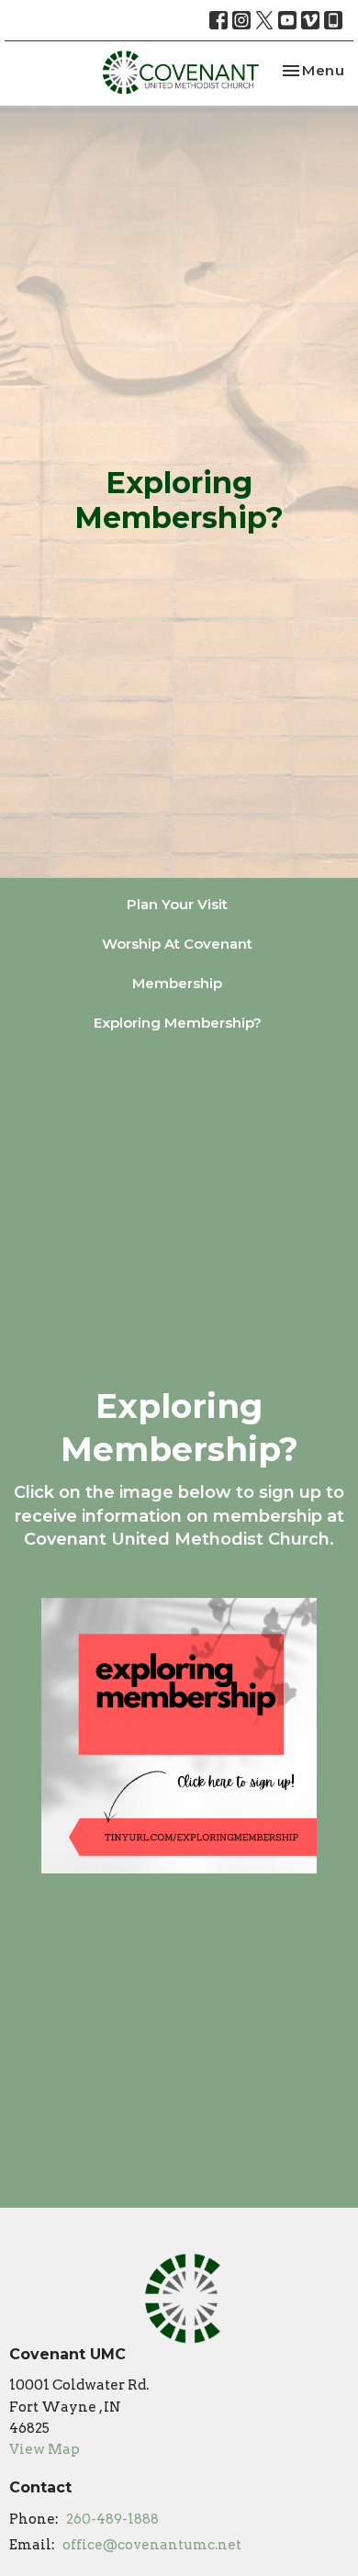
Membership (177, 983)
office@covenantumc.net (152, 2545)
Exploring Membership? (178, 1023)
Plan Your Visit (177, 904)
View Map (45, 2449)
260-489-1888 (112, 2519)
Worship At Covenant (177, 944)
